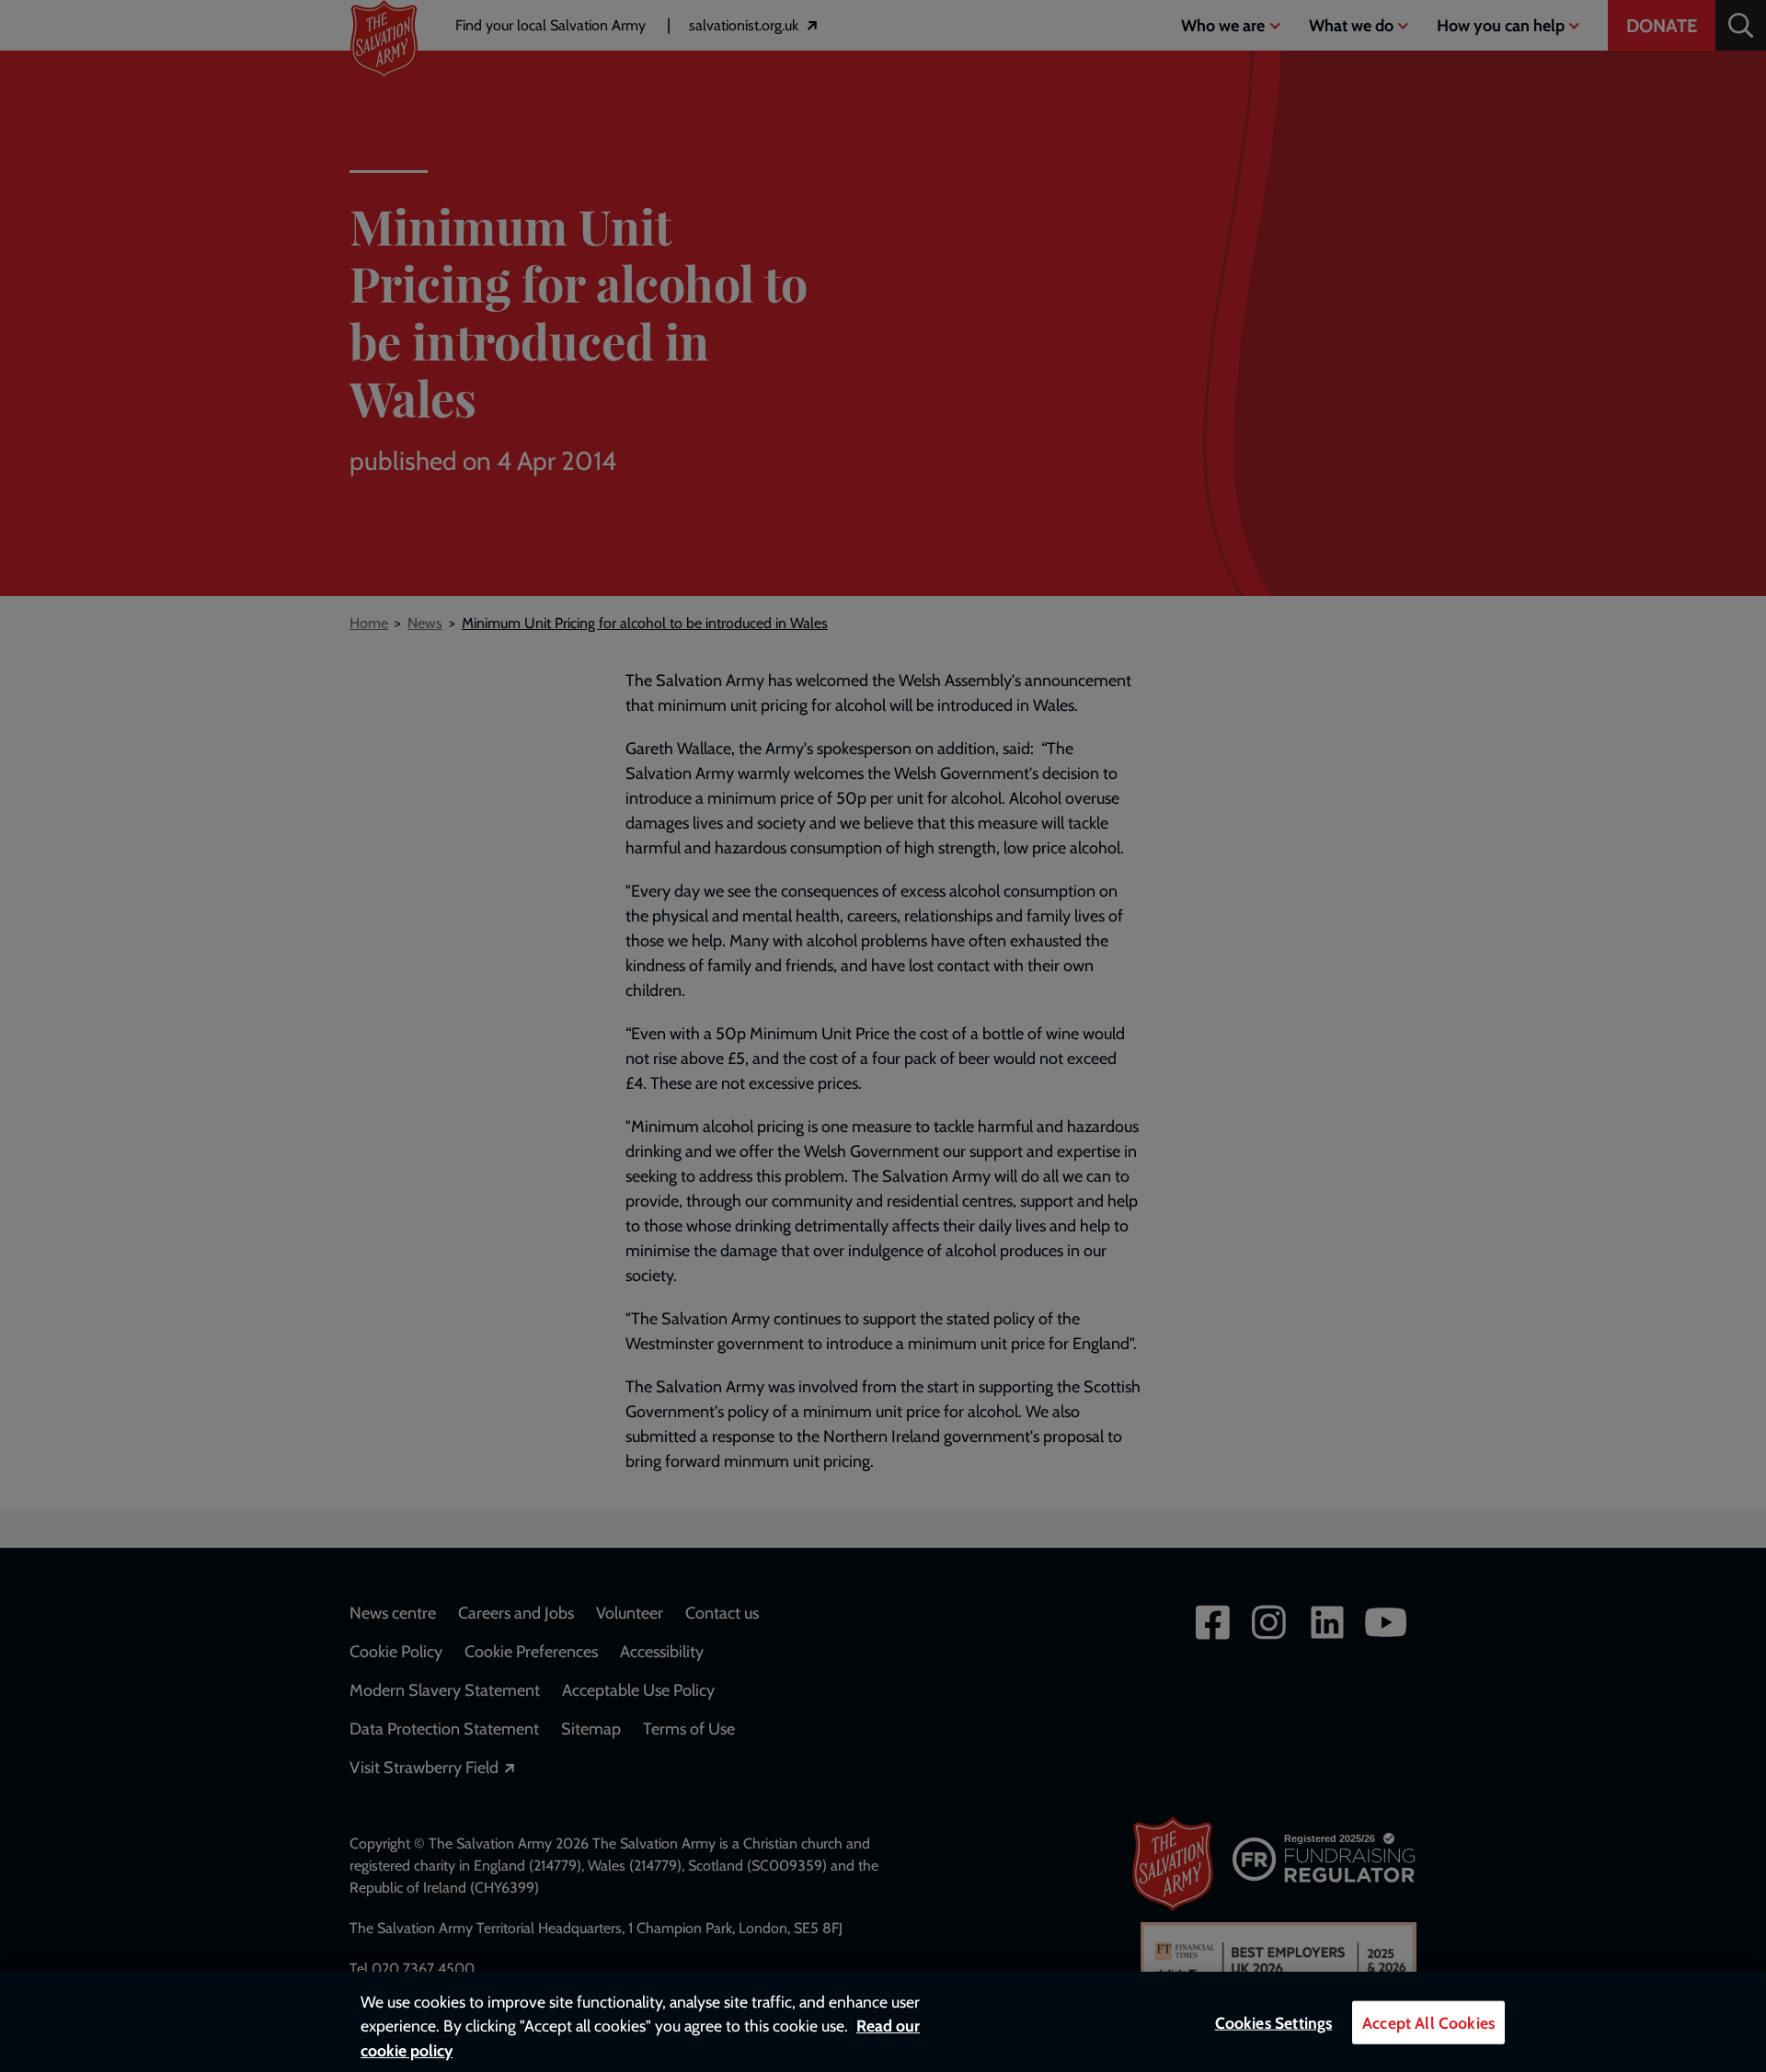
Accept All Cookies (1428, 2023)
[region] (883, 2022)
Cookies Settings (1274, 2023)
